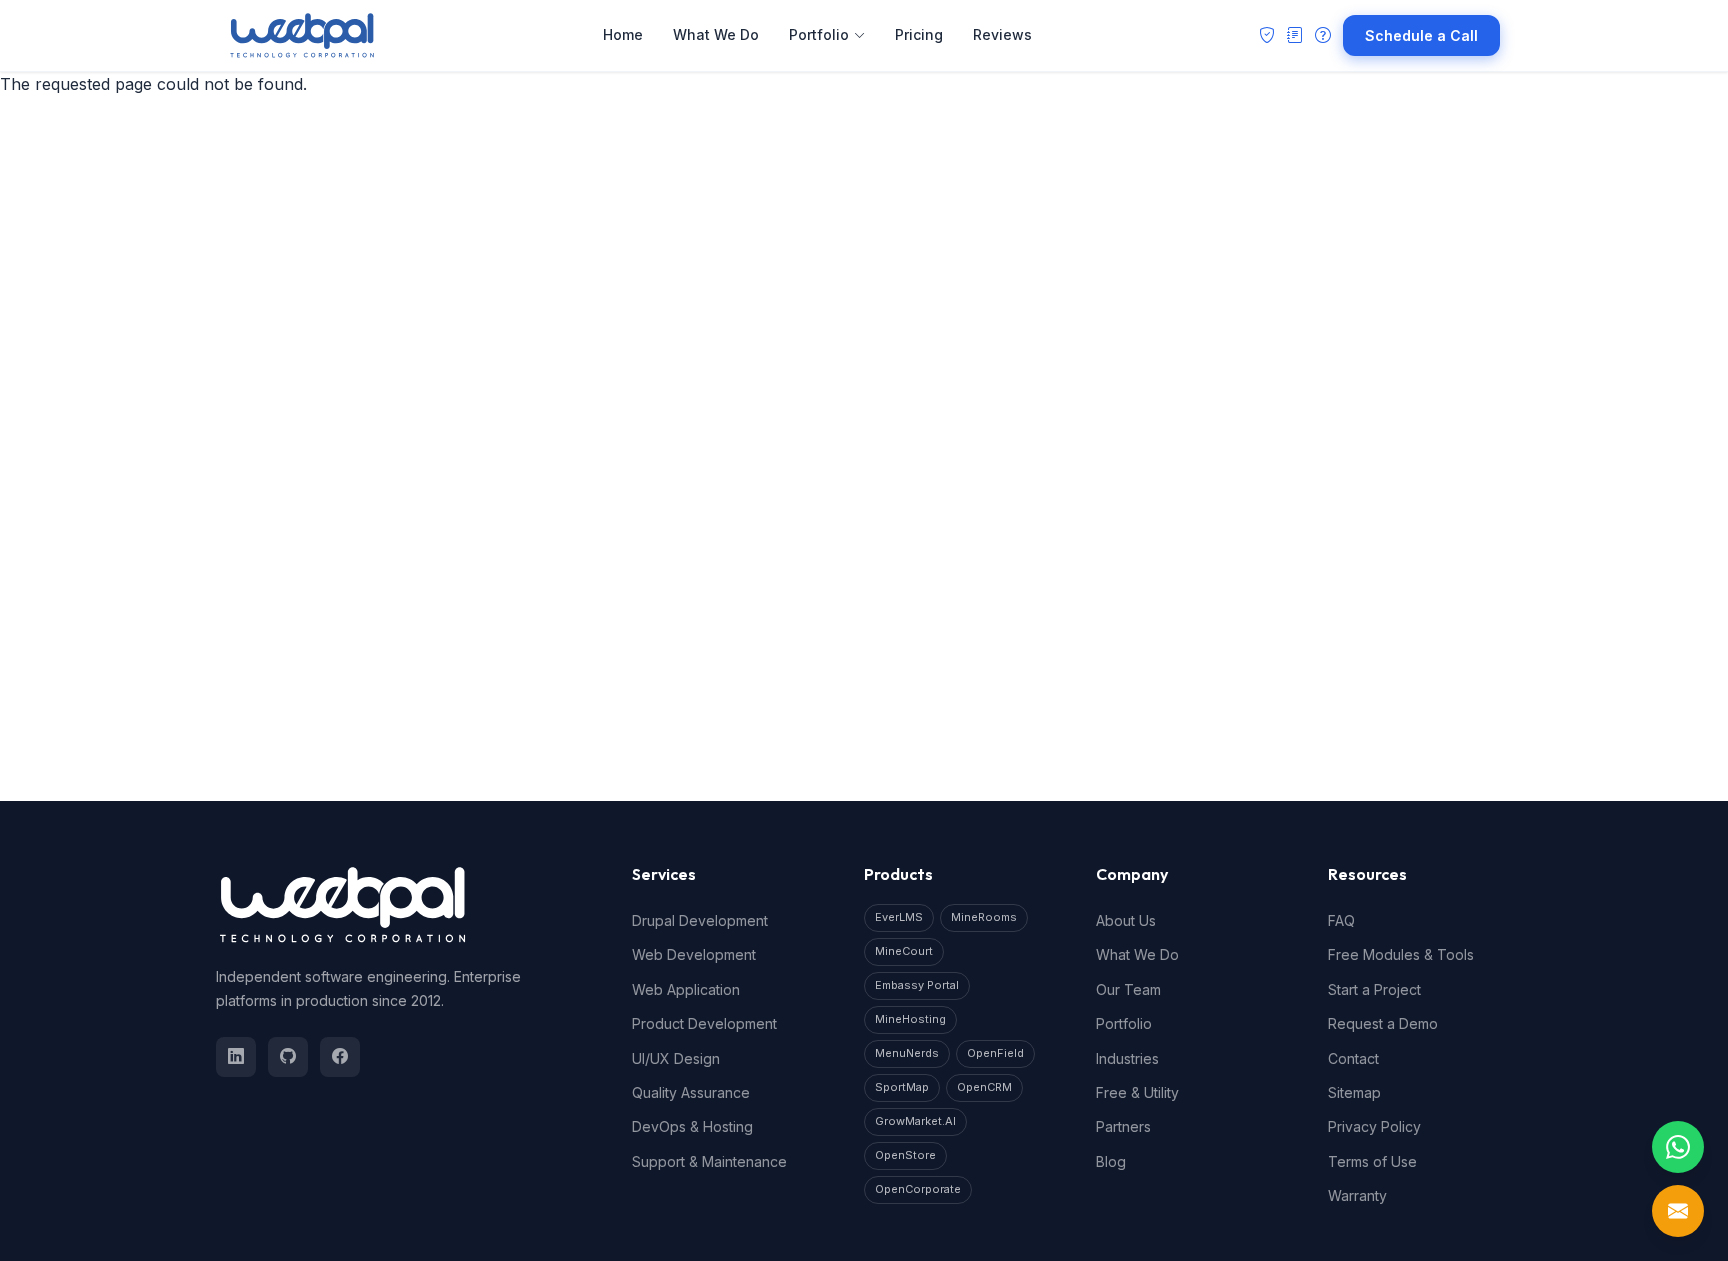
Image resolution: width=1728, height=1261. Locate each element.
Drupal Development (700, 920)
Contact (1353, 1058)
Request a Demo (1383, 1023)
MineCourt (904, 951)
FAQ (1341, 920)
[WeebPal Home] (302, 35)
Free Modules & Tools (1401, 954)
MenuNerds (907, 1053)
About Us (1126, 920)
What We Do (716, 34)
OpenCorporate (918, 1189)
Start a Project (1374, 989)
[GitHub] (288, 1057)
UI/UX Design (676, 1058)
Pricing (919, 34)
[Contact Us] (1678, 1211)
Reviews (1002, 34)
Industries (1127, 1058)
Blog (1111, 1161)
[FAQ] (1323, 36)
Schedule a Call (1421, 35)
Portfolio (819, 34)
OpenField (995, 1053)
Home (623, 34)
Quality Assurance (691, 1092)
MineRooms (984, 917)
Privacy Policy (1374, 1126)
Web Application (686, 989)
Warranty (1357, 1195)
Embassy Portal (917, 985)
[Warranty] (1267, 36)
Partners (1123, 1126)
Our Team (1128, 989)
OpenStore (905, 1155)
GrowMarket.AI (915, 1121)
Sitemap (1354, 1092)
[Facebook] (340, 1057)
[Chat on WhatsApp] (1678, 1147)
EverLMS (899, 917)
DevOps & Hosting (692, 1126)
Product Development (704, 1023)
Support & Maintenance (709, 1161)
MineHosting (910, 1019)
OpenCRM (984, 1087)
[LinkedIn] (236, 1057)
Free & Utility (1137, 1092)
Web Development (694, 954)
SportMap (902, 1087)
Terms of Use (1372, 1161)
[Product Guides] (1295, 36)
